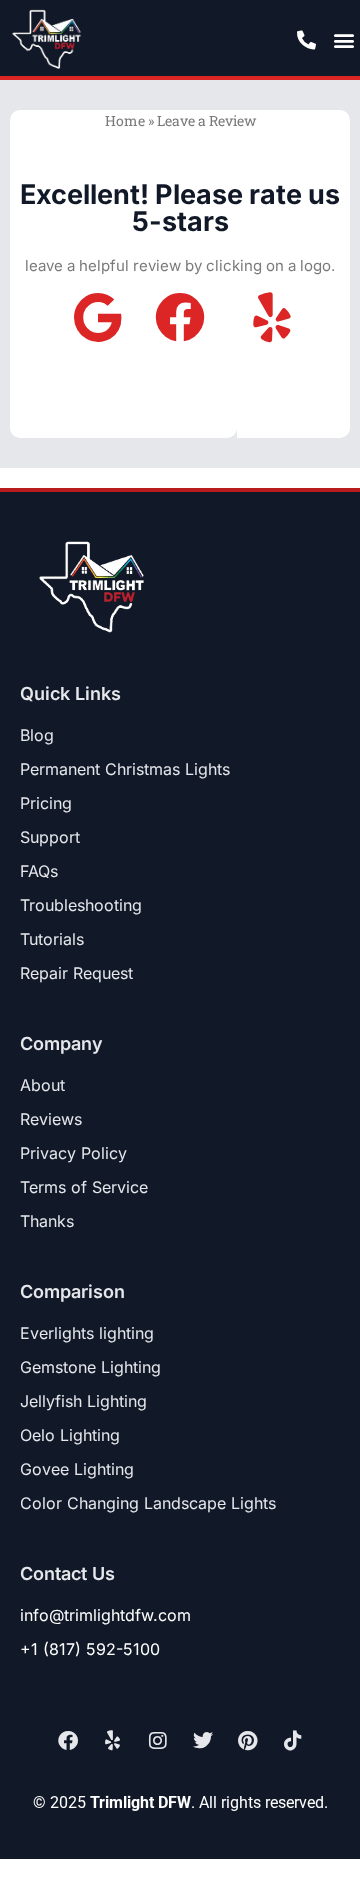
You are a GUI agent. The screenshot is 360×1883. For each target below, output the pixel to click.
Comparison (72, 1291)
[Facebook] (68, 1741)
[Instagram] (158, 1741)
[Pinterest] (248, 1741)
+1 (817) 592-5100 (90, 1649)
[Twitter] (203, 1741)
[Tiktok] (293, 1741)
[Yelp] (113, 1741)
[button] (343, 39)
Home (125, 120)
